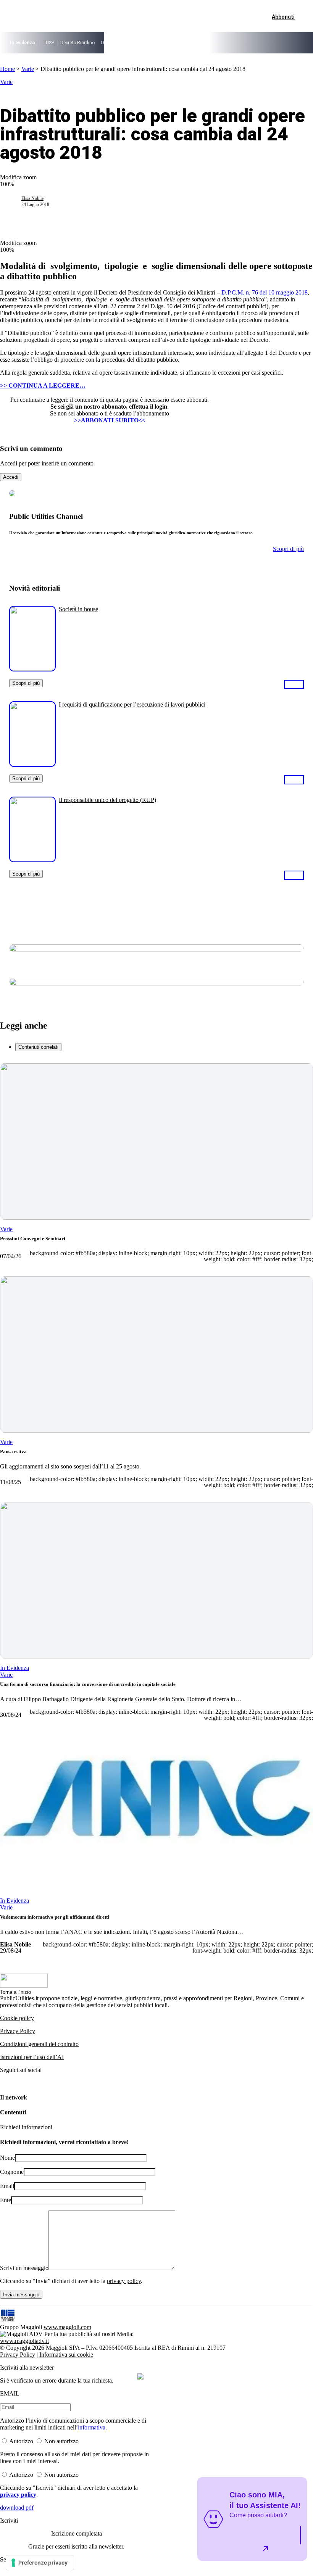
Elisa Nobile (32, 198)
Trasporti (236, 43)
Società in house (78, 609)
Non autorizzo (61, 2441)
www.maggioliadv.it (24, 2341)
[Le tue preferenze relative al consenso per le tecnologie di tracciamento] (40, 2563)
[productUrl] (32, 669)
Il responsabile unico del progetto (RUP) (107, 800)
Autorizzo (21, 2441)
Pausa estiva (13, 1451)
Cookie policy (17, 2018)
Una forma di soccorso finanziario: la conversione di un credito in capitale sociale (88, 1684)
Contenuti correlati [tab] (38, 1047)
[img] (140, 2376)
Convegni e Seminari (273, 43)
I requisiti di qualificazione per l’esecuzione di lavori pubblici (132, 704)
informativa (92, 2427)
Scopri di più (26, 683)
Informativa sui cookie (66, 2355)
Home (7, 69)
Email (7, 2186)
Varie (28, 69)
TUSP (48, 43)
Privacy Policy (18, 2031)
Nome (7, 2158)
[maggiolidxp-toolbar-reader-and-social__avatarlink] (14, 201)
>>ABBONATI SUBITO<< (110, 420)
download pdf (17, 2508)
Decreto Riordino (77, 43)
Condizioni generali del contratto (39, 2044)
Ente (6, 2200)
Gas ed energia (205, 43)
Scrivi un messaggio (24, 2268)
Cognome (12, 2172)
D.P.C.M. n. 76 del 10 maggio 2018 (265, 292)
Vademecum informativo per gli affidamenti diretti (55, 1917)
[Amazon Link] (294, 684)
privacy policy (124, 2281)
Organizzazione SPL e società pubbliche (142, 43)
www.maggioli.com (67, 2327)
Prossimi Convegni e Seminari (33, 1239)
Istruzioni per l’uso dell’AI (32, 2057)
